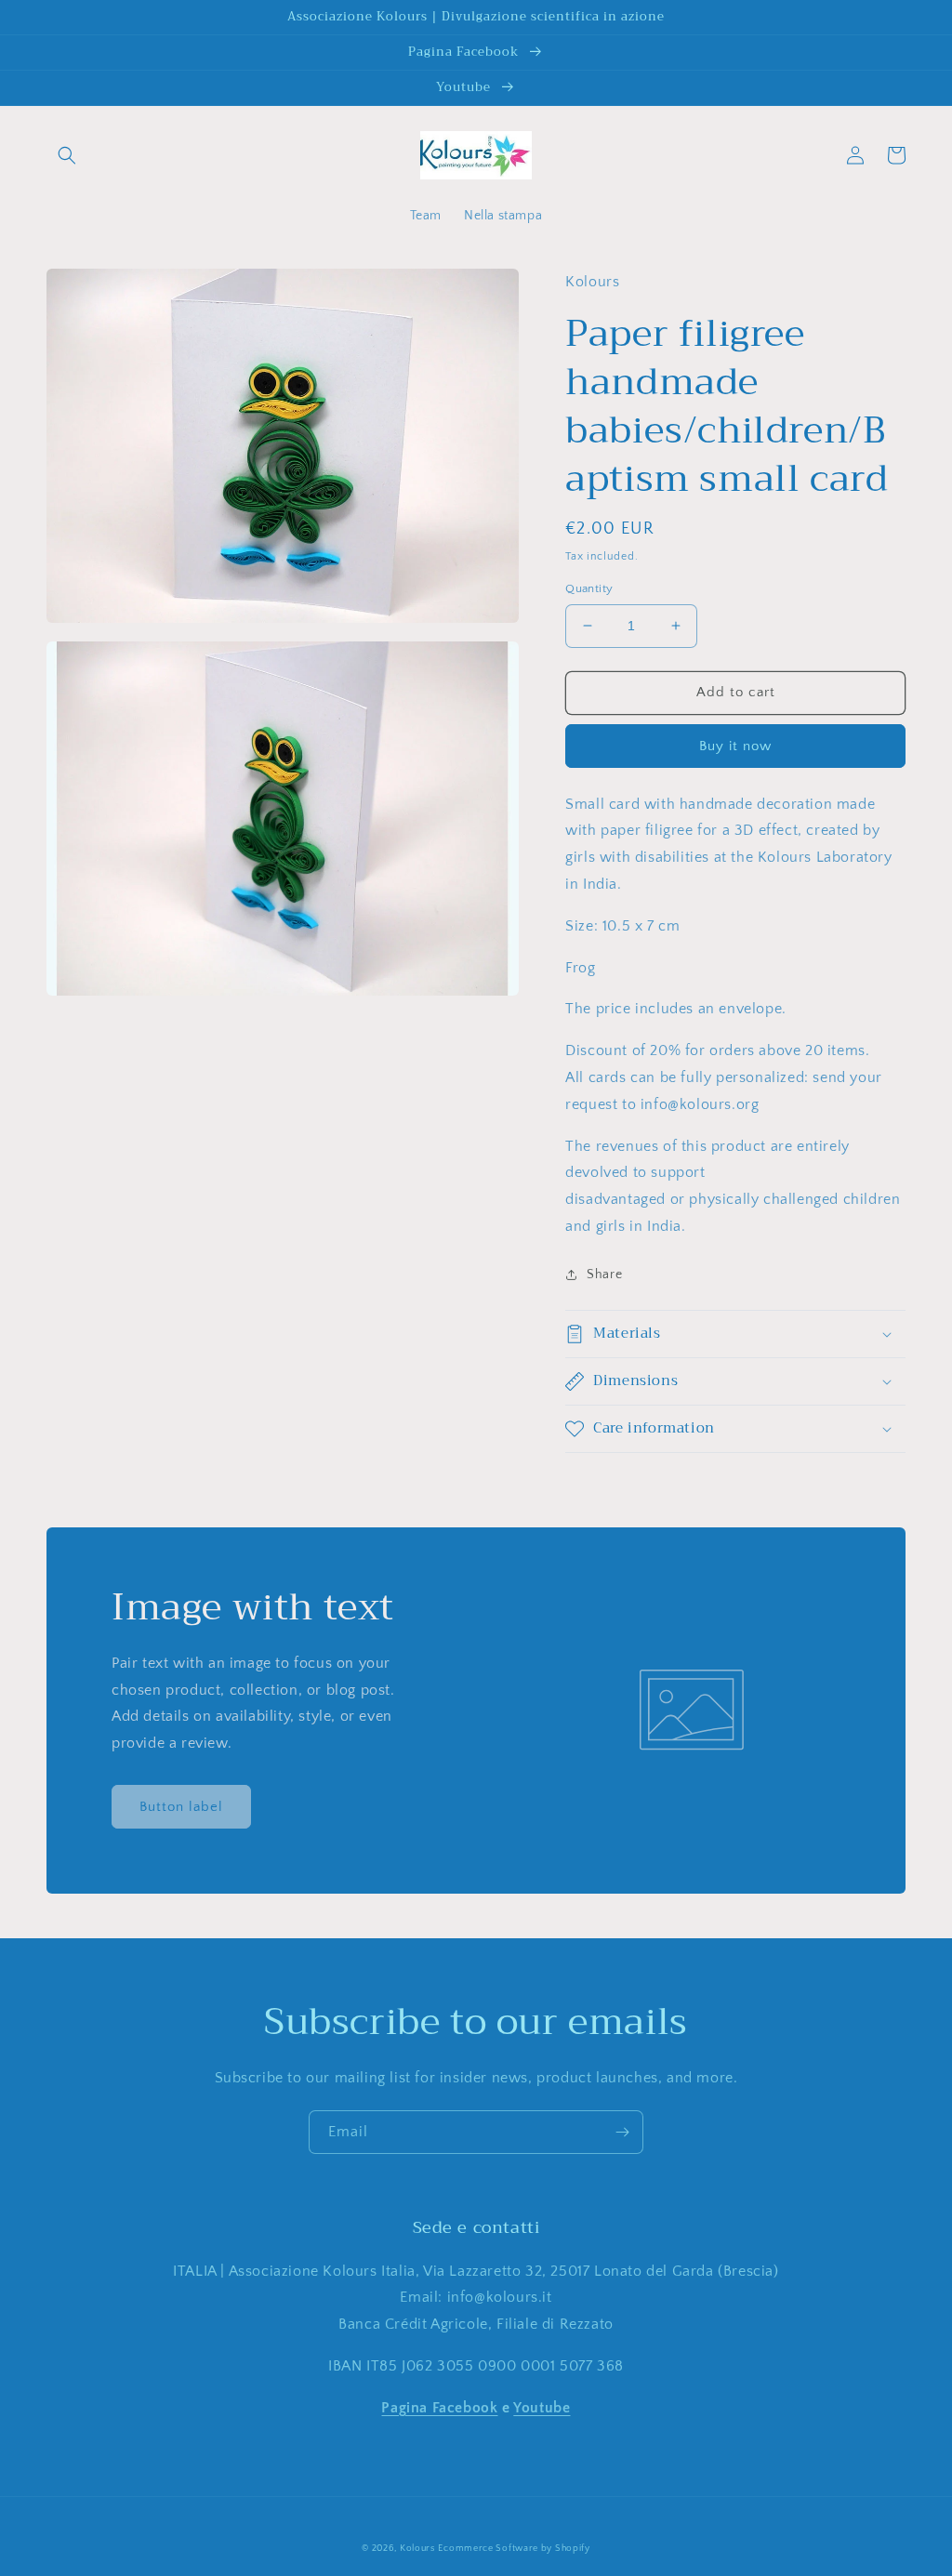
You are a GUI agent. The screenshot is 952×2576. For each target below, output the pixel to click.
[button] (67, 155)
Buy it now (735, 746)
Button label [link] (181, 1807)
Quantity (589, 588)
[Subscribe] (622, 2132)
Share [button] (604, 1275)
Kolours (417, 2549)
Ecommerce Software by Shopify (514, 2549)
